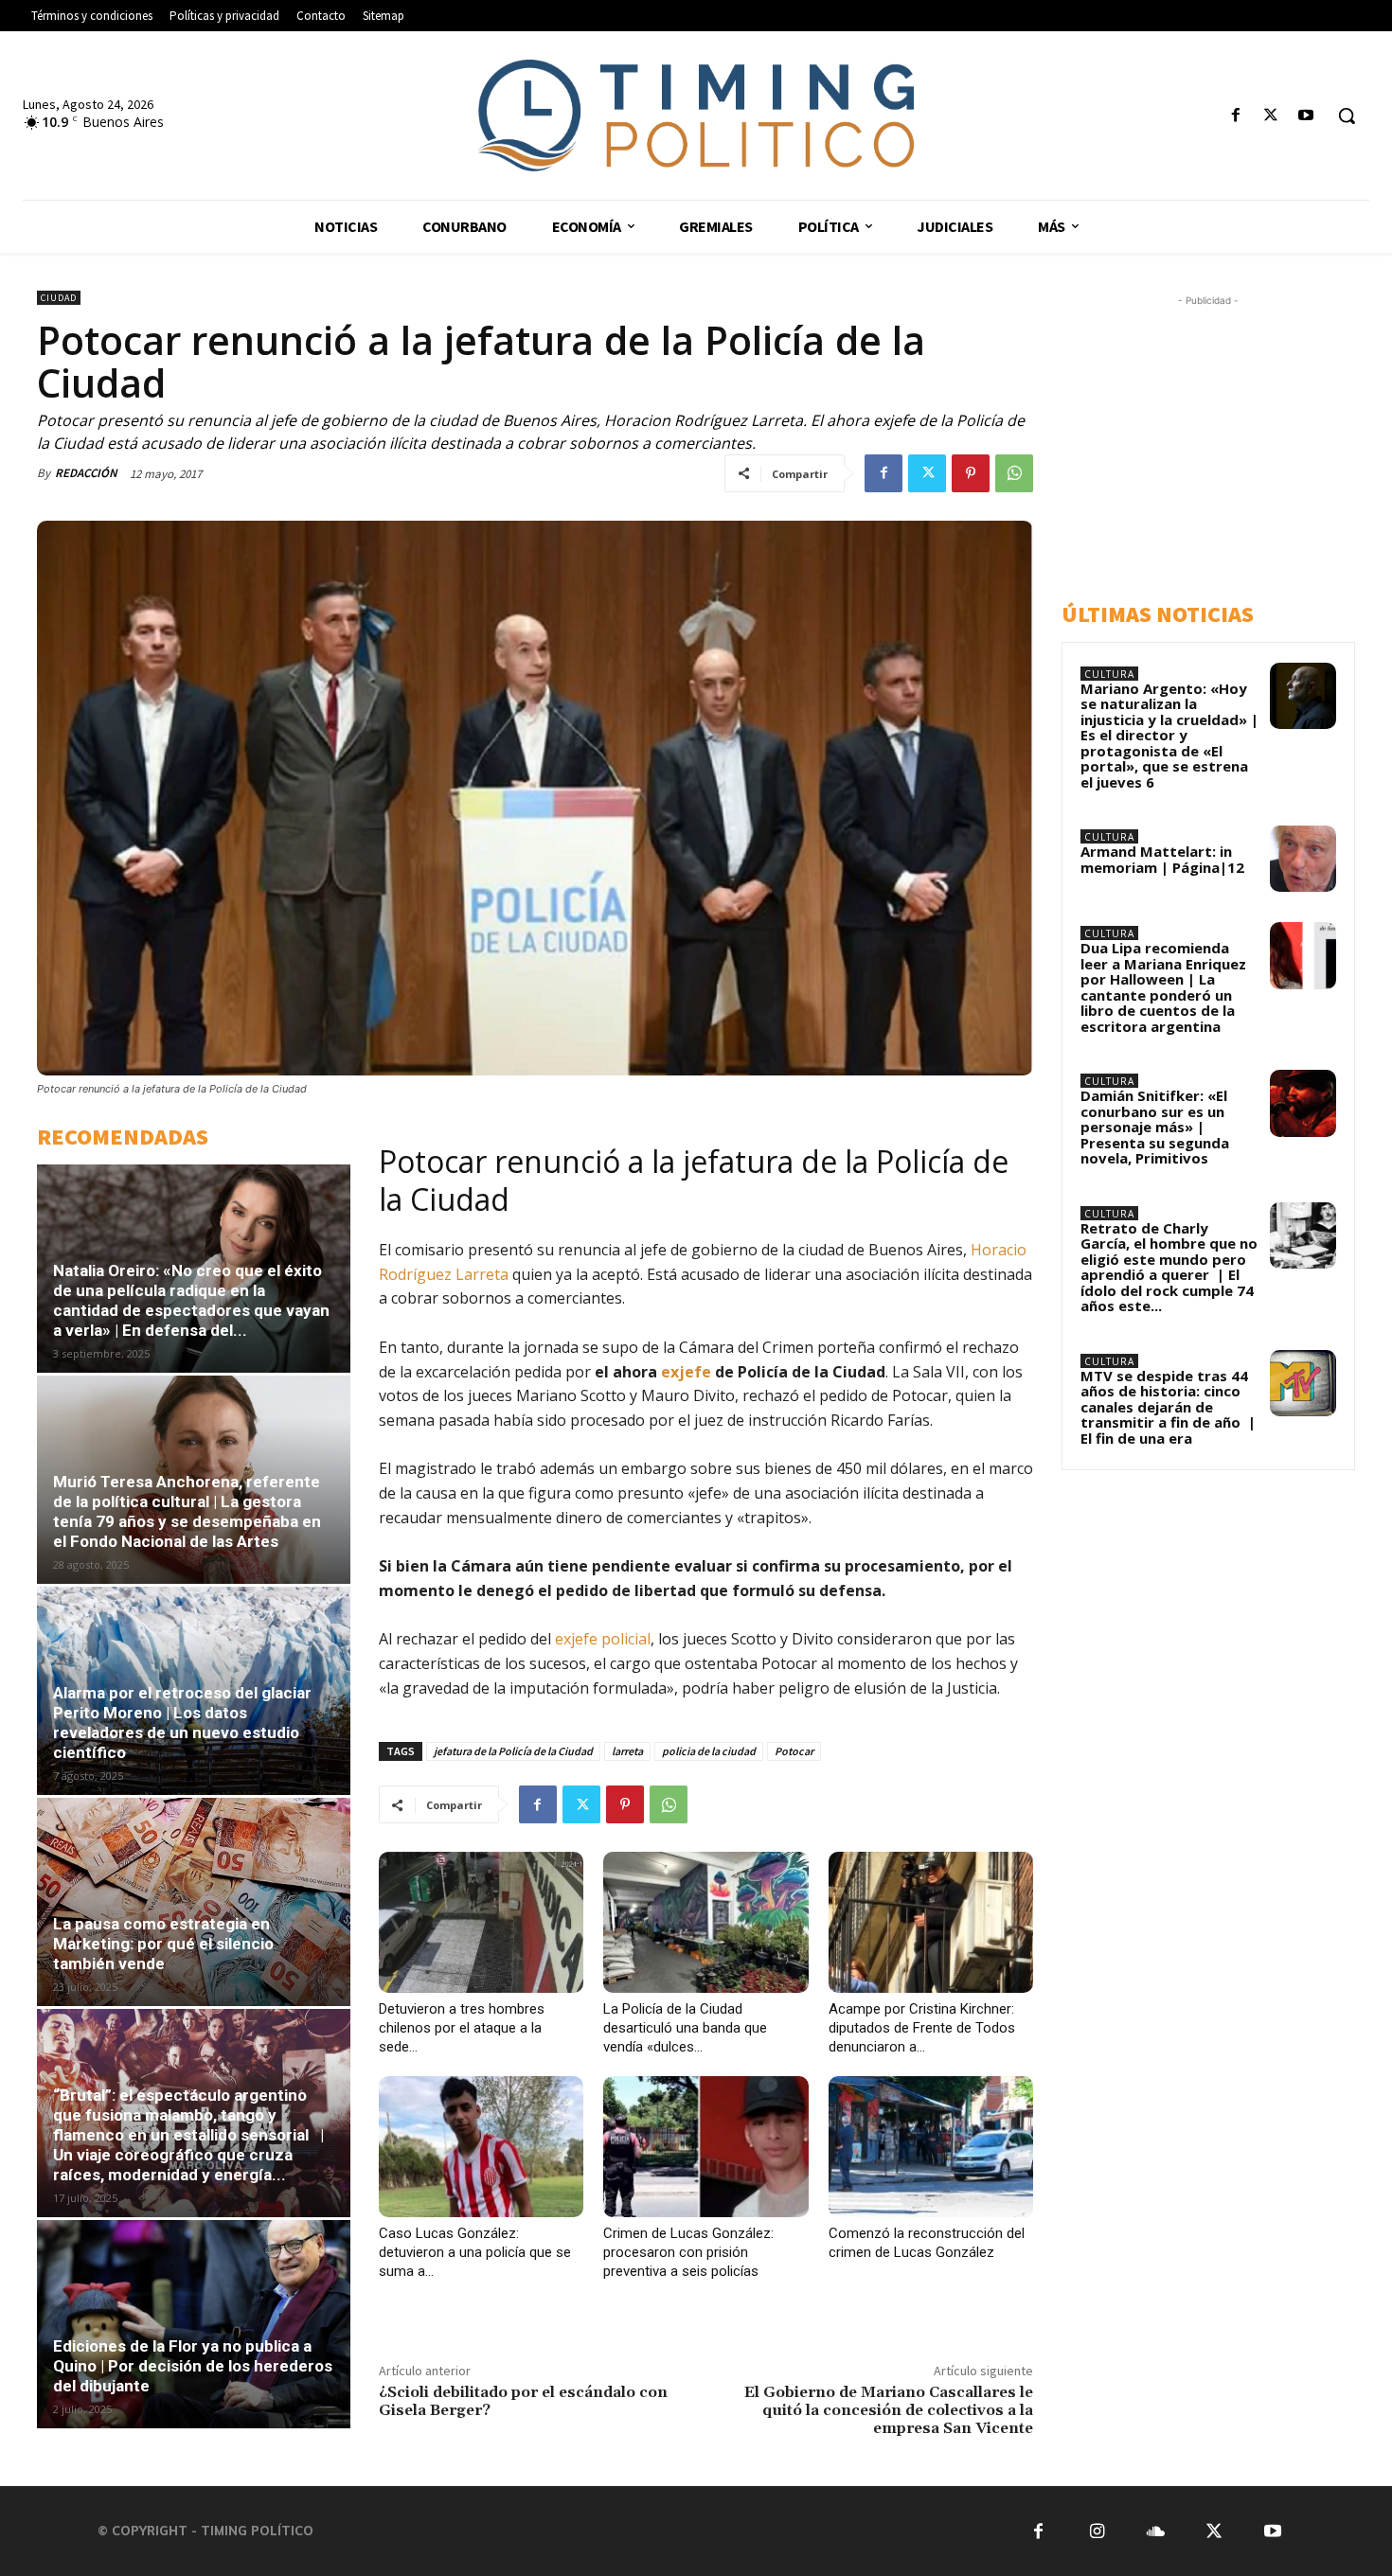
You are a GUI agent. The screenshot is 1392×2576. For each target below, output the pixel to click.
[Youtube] (1306, 116)
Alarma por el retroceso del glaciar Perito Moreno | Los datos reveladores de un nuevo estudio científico (182, 1723)
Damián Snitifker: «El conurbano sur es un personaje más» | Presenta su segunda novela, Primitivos (1155, 1127)
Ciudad (59, 298)
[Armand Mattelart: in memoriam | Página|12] (1303, 859)
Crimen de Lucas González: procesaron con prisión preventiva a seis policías (688, 2252)
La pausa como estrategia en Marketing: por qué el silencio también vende (163, 1944)
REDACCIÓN (86, 473)
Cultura (1109, 674)
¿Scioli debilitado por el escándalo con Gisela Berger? (523, 2401)
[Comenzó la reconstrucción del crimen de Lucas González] (931, 2147)
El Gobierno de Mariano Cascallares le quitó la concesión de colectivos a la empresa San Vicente (889, 2410)
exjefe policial (601, 1639)
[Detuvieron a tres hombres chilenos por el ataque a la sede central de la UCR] (481, 1922)
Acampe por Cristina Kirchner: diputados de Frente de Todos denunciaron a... (922, 2028)
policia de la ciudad (709, 1751)
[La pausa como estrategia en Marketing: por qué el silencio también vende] (194, 1902)
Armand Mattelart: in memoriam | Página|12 (1162, 859)
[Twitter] (1271, 116)
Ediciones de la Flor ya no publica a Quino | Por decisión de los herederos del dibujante (193, 2366)
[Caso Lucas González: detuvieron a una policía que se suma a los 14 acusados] (481, 2147)
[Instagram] (1097, 2531)
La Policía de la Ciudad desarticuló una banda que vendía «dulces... (685, 2028)
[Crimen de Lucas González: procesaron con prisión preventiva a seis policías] (705, 2147)
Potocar (794, 1751)
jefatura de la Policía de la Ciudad (513, 1751)
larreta (627, 1751)
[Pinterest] (971, 473)
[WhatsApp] (1014, 473)
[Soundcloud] (1156, 2531)
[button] (1347, 115)
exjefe (686, 1372)
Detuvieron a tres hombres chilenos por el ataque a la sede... (462, 2028)
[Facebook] (1235, 116)
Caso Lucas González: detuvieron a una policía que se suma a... (475, 2252)
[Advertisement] (1227, 443)
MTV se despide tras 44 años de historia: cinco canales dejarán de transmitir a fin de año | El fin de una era (1168, 1407)
